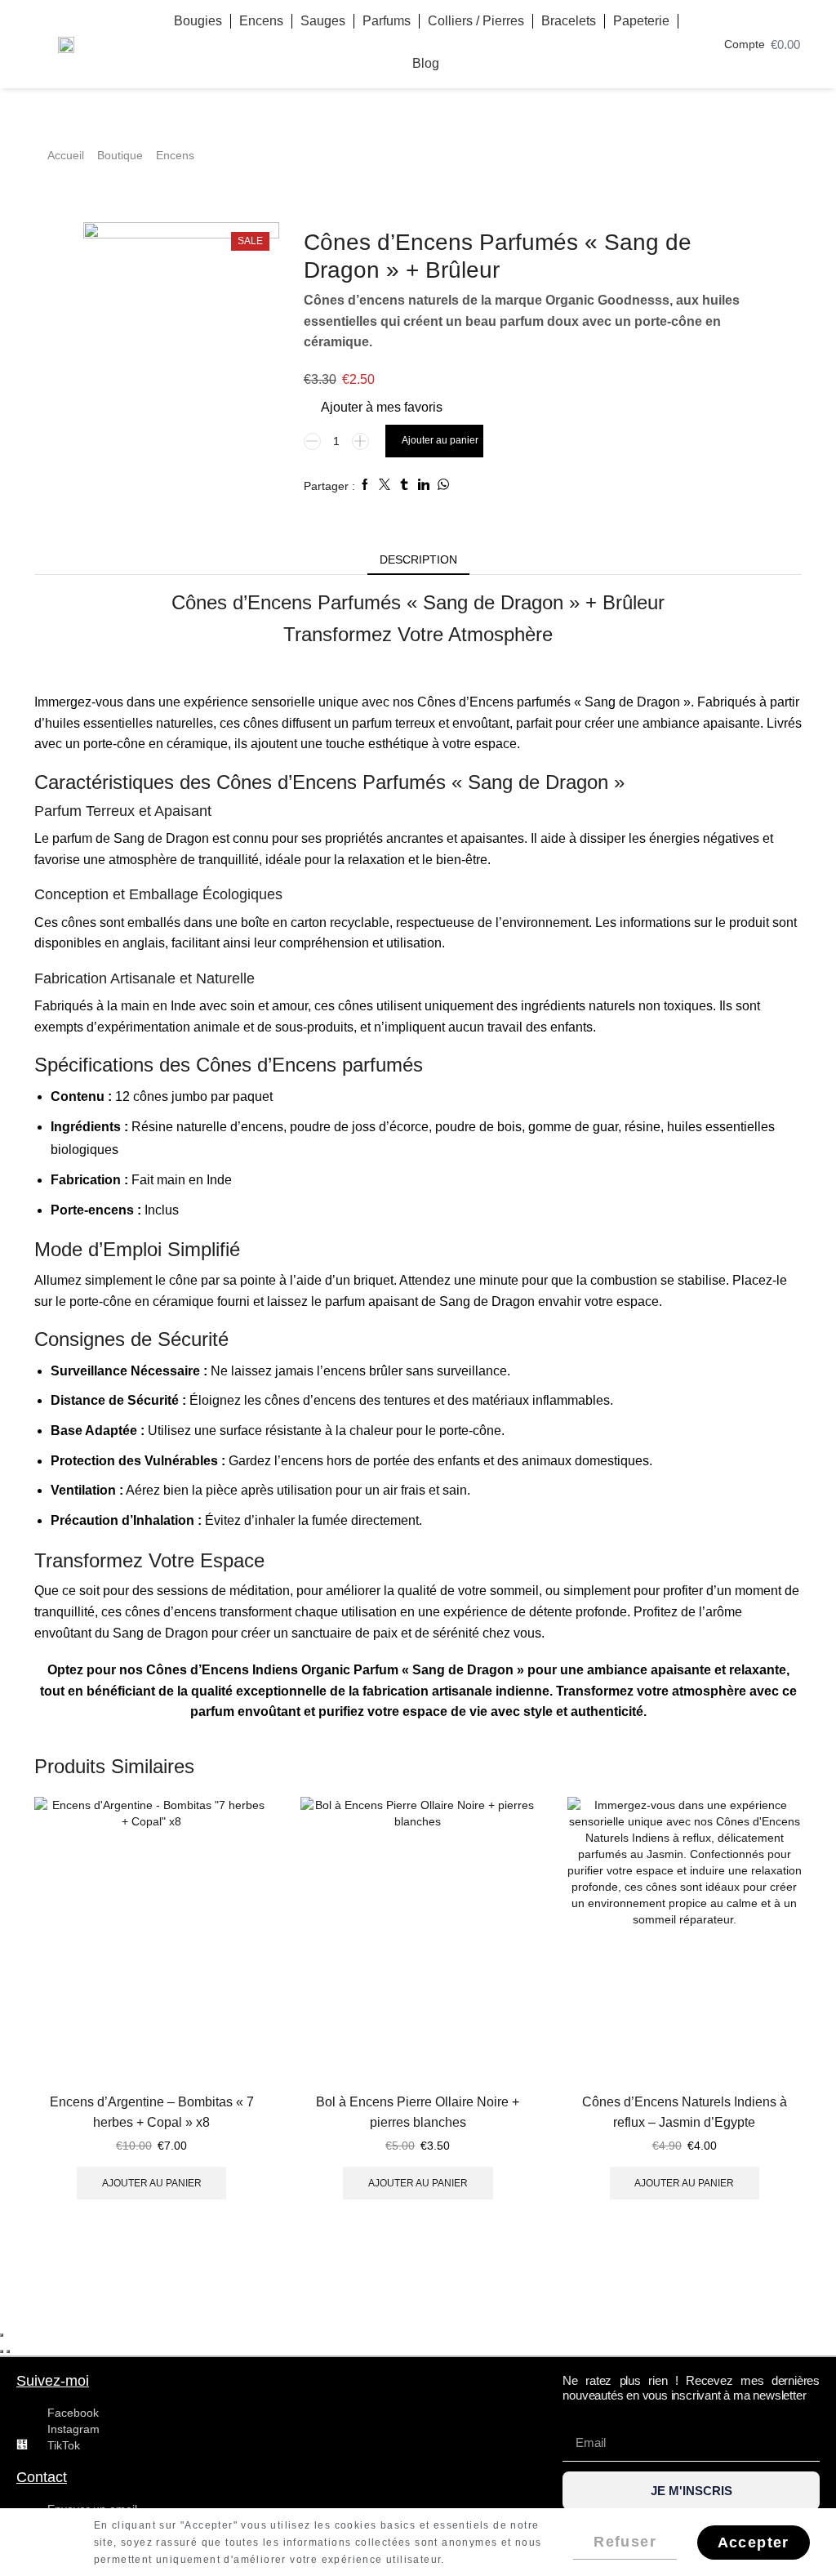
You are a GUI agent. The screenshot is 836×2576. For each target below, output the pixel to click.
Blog (426, 63)
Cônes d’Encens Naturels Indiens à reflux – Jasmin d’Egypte (685, 2112)
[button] (828, 2518)
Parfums (387, 21)
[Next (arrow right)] (8, 2351)
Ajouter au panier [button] (152, 2183)
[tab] (418, 559)
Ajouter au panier (440, 440)
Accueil (66, 155)
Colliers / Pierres (476, 21)
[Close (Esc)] (2, 2335)
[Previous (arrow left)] (2, 2351)
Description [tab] (418, 559)
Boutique (120, 155)
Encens (261, 21)
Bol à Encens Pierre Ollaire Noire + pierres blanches (418, 2112)
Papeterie (641, 21)
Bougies (198, 21)
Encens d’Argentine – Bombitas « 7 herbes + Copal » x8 (152, 2112)
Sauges (323, 21)
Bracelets (569, 21)
